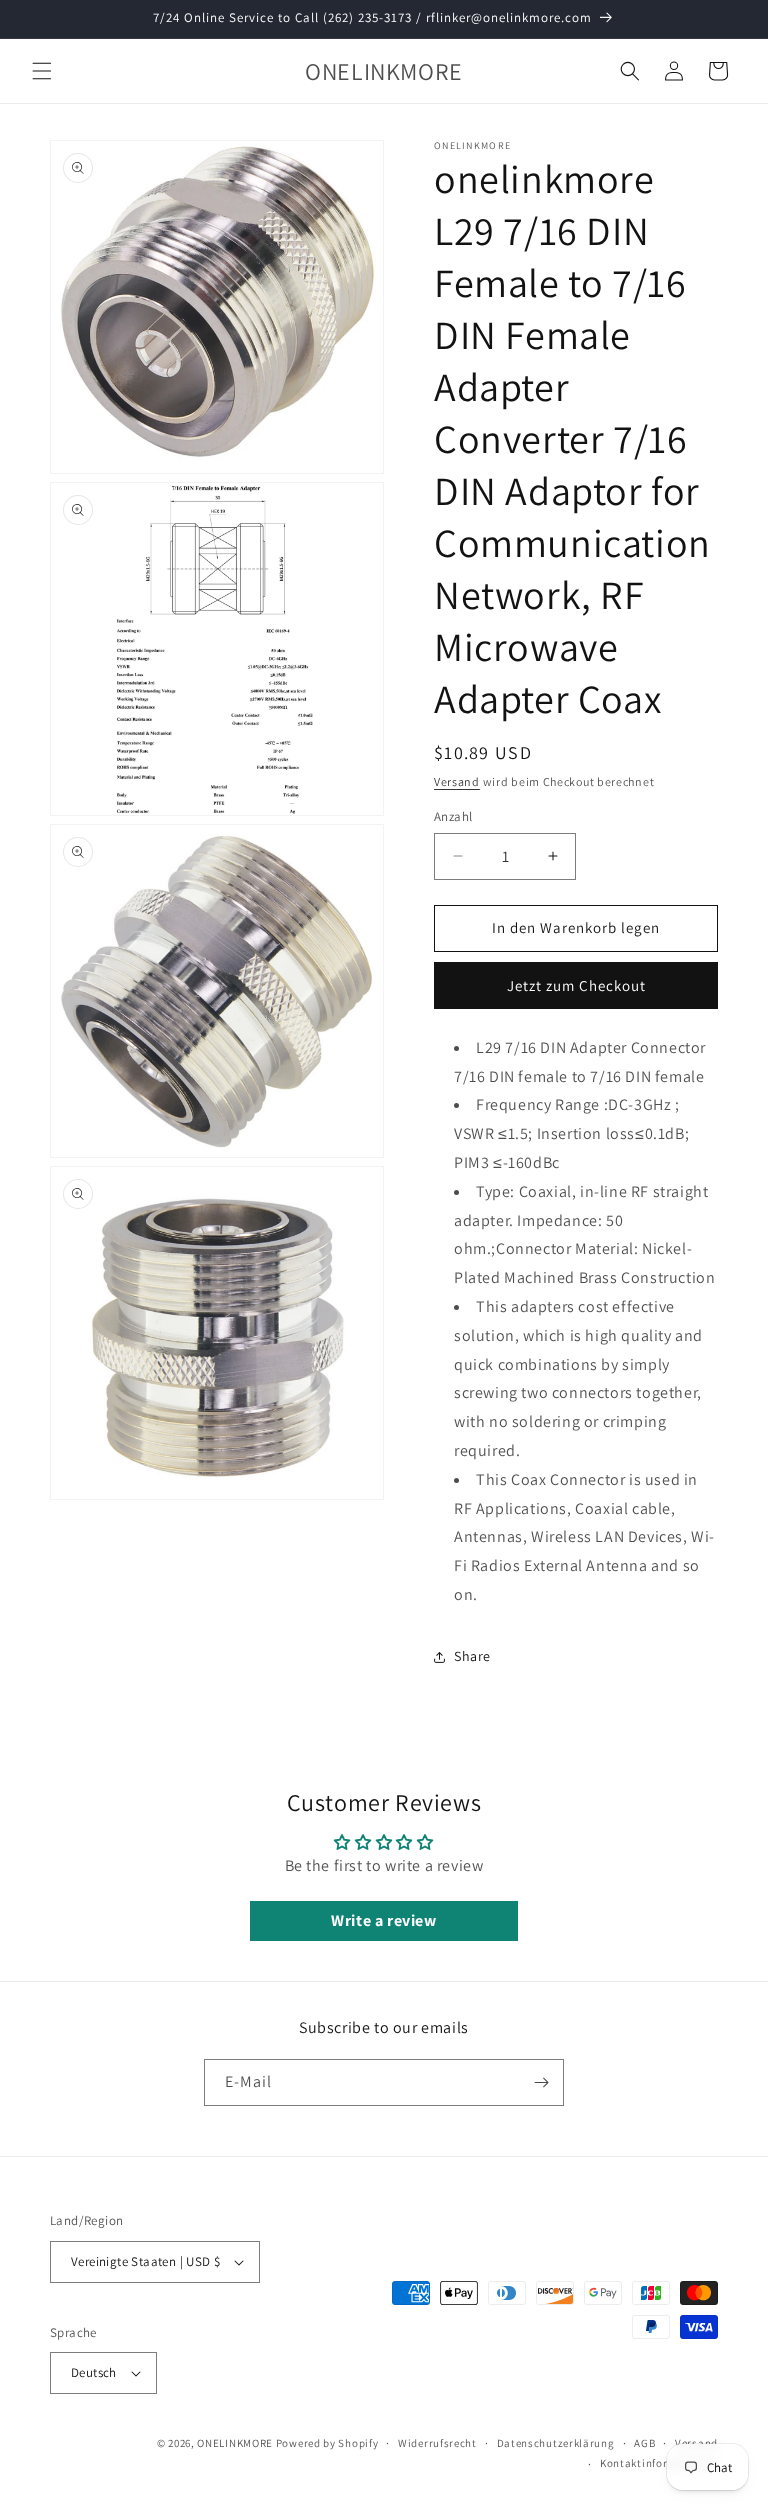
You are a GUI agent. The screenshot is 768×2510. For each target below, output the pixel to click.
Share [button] (472, 1656)
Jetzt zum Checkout (576, 985)
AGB (644, 2443)
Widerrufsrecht (437, 2443)
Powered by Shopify (327, 2443)
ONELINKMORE (235, 2443)
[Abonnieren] (541, 2082)
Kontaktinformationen (659, 2463)
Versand (457, 781)
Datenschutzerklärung (556, 2443)
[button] (42, 71)
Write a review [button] (383, 1920)
